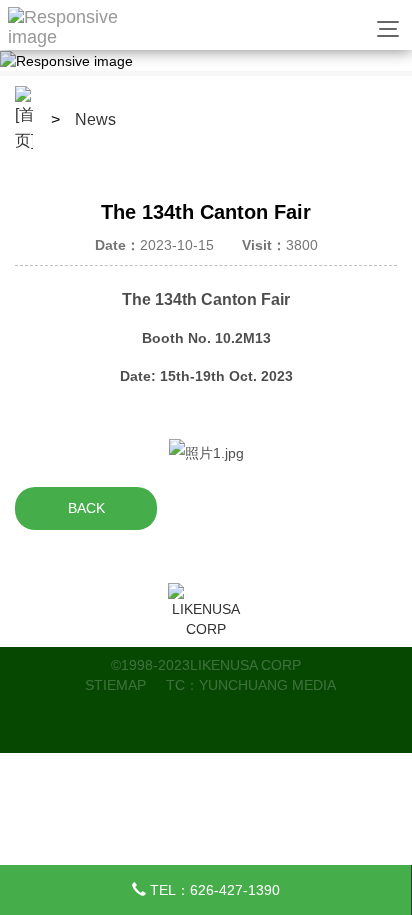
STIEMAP (115, 685)
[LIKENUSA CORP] (206, 611)
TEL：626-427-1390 (213, 890)
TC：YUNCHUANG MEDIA (251, 685)
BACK (86, 508)
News (95, 119)
